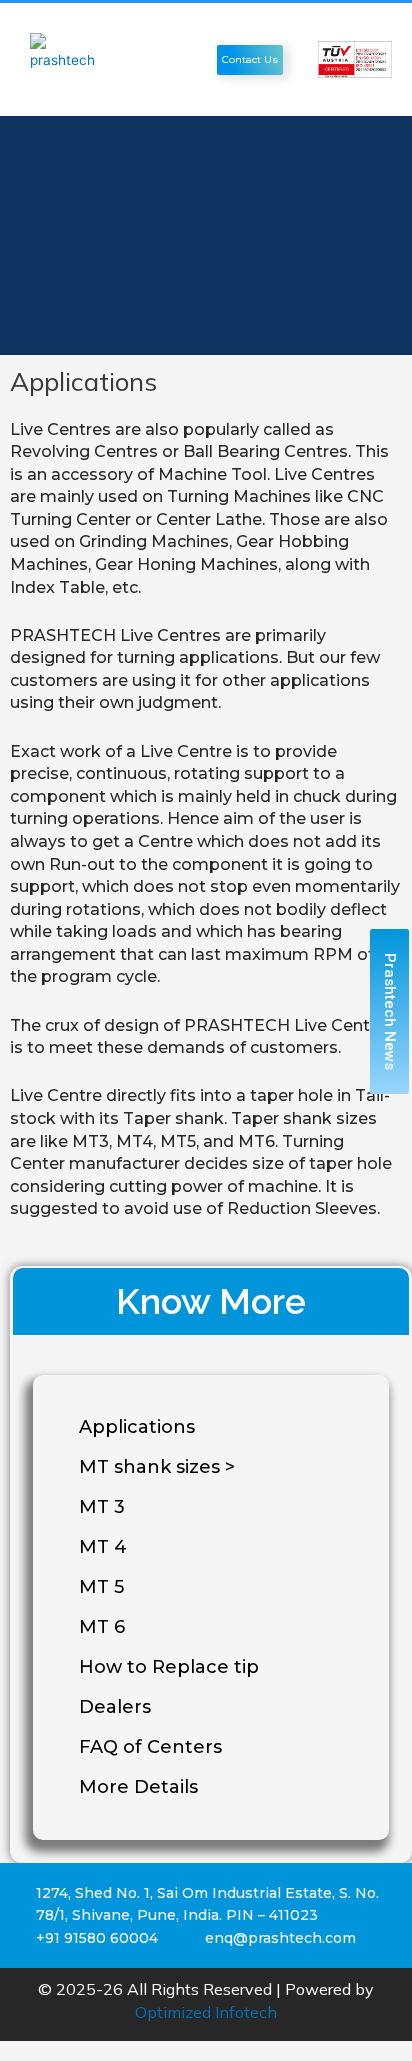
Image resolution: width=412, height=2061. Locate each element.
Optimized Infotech (206, 2012)
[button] (191, 59)
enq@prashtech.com (280, 1938)
